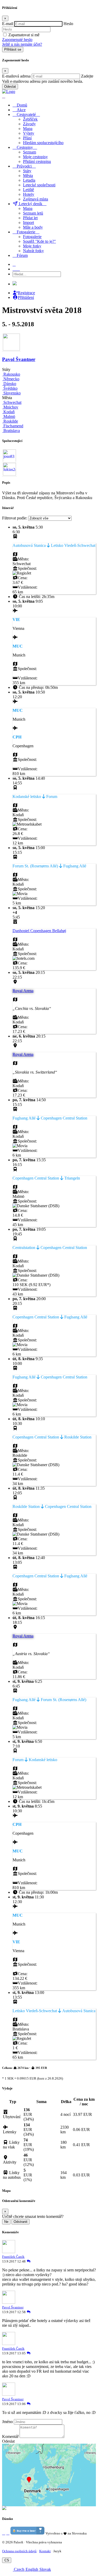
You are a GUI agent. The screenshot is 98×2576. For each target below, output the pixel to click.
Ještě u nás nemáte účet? (22, 44)
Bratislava (11, 431)
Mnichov (10, 407)
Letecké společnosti (39, 185)
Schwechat (12, 402)
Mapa (28, 129)
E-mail (8, 24)
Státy (27, 171)
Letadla (29, 180)
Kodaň (8, 412)
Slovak (45, 2569)
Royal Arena (23, 991)
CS (7, 2560)
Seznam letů (33, 213)
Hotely (29, 194)
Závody (29, 124)
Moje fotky (32, 246)
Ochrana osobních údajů (19, 2551)
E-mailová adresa (16, 76)
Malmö (9, 416)
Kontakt (45, 2551)
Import (28, 223)
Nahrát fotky (33, 251)
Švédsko (10, 388)
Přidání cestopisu (37, 161)
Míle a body (33, 227)
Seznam (30, 152)
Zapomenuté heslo (17, 40)
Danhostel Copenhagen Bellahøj (39, 931)
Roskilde (10, 421)
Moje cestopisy (35, 157)
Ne (6, 2222)
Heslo (68, 24)
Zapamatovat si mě (24, 35)
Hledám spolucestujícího (43, 143)
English (31, 2569)
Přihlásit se (13, 49)
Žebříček (30, 119)
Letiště (28, 190)
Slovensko (11, 393)
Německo (11, 379)
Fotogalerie (32, 237)
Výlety (29, 133)
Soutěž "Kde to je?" (39, 241)
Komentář (10, 2436)
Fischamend (13, 426)
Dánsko (9, 384)
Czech (19, 2569)
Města (28, 176)
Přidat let (30, 218)
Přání (27, 138)
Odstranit (21, 2222)
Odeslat (10, 87)
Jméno (7, 2422)
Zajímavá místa (36, 199)
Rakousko (11, 374)
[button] (4, 2533)
